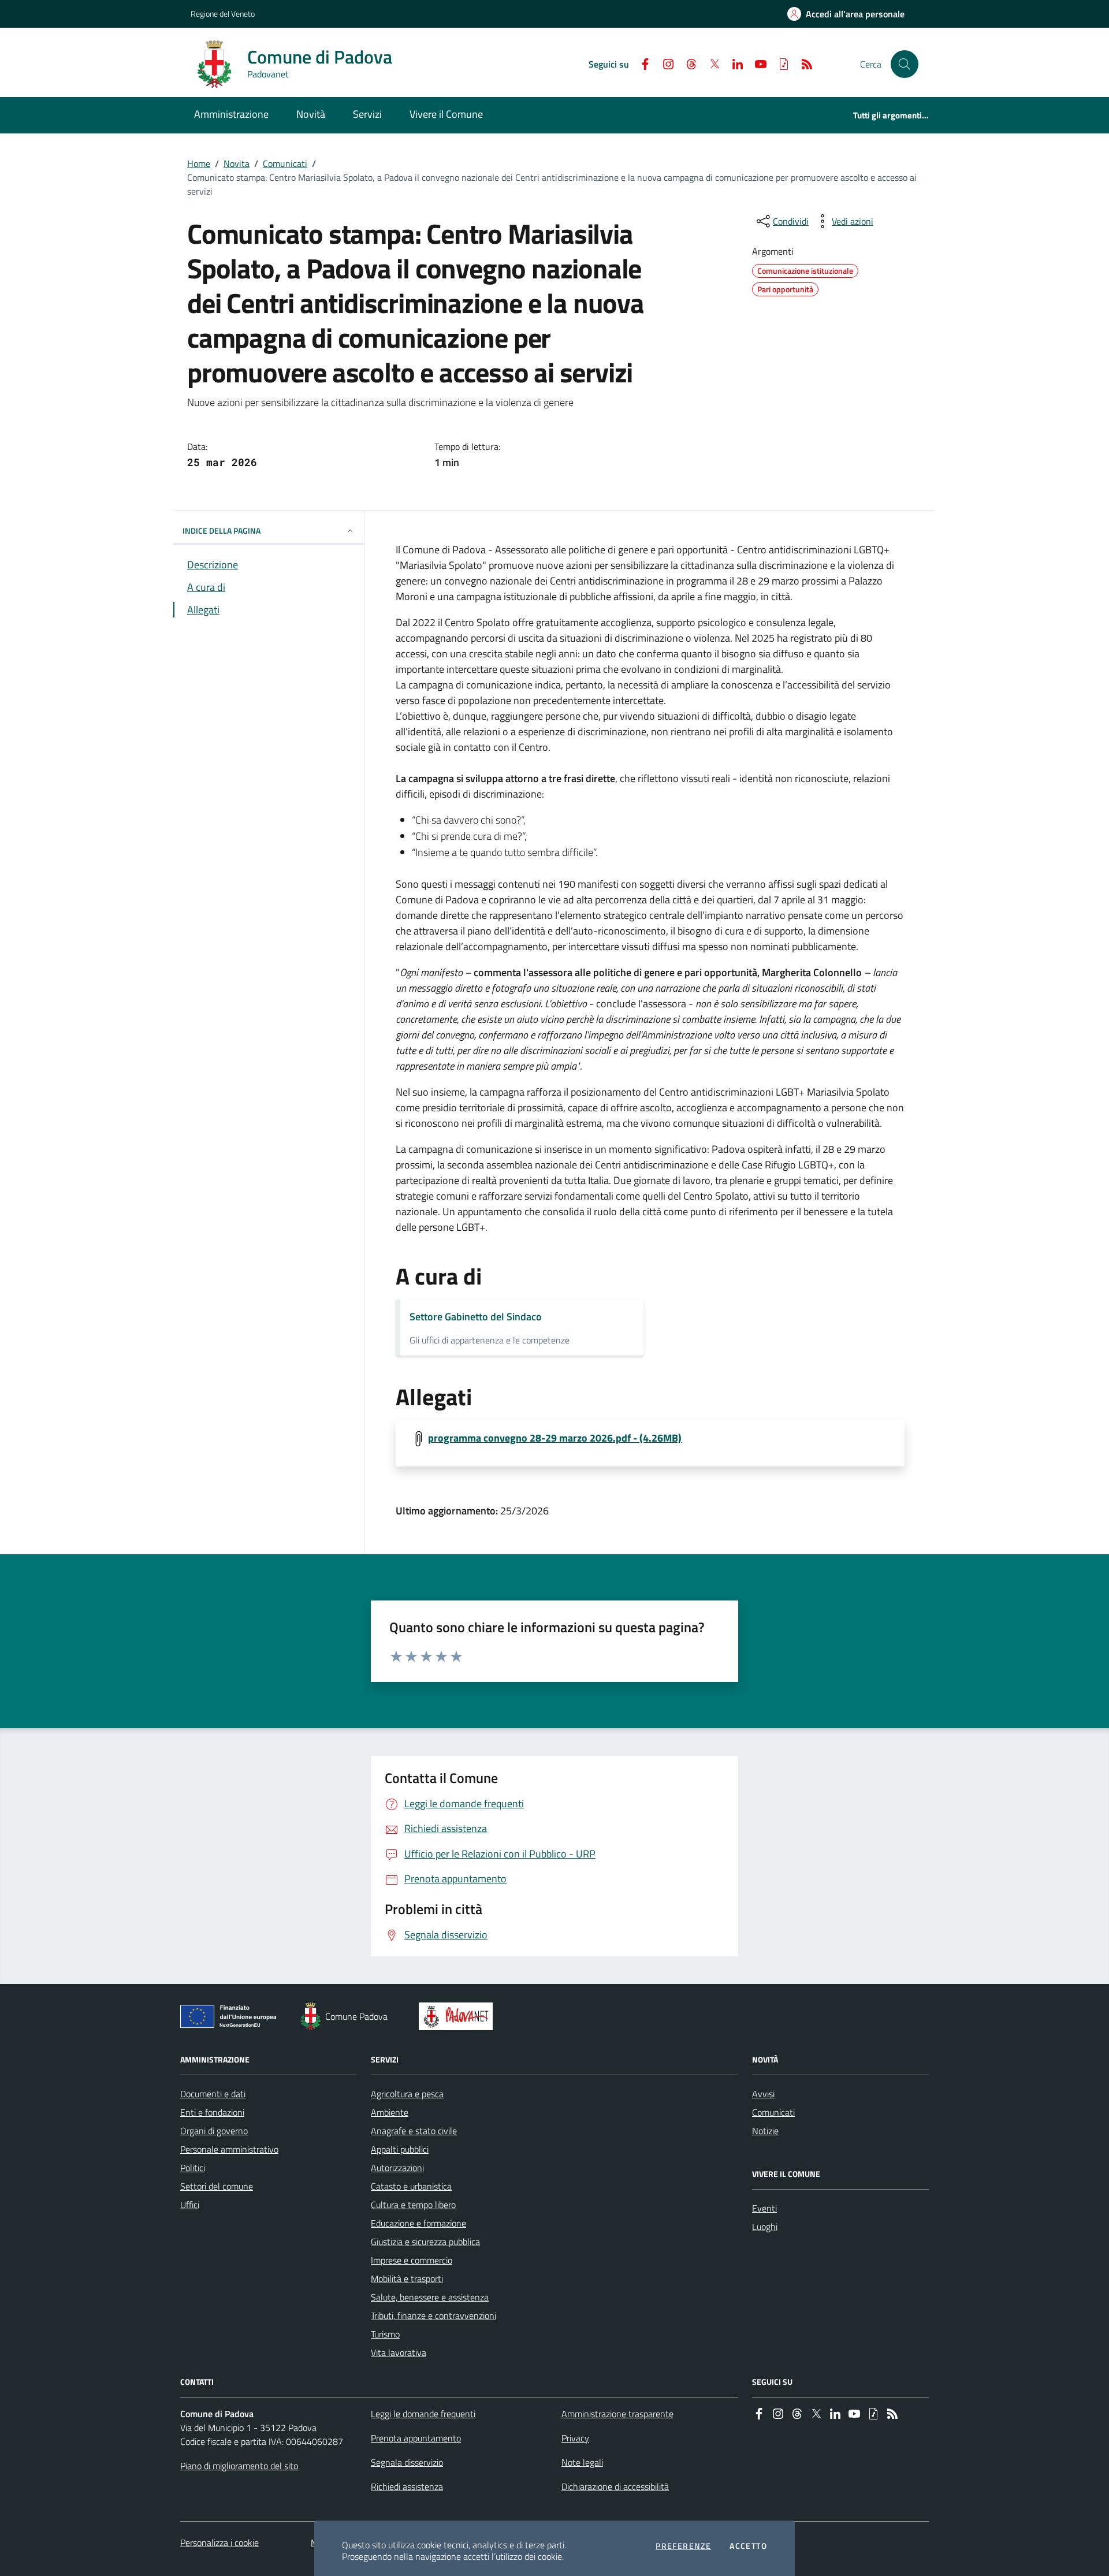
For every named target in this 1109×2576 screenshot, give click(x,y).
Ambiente (390, 2112)
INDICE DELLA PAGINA (222, 531)
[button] (905, 64)
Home (199, 163)
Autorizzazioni (397, 2168)
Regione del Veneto (223, 14)
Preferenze (683, 2546)
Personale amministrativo (229, 2149)
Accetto (748, 2546)
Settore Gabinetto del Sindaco (476, 1317)
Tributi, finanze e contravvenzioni (433, 2316)
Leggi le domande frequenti (423, 2414)
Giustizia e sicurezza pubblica (425, 2242)
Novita (237, 163)
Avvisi (763, 2094)
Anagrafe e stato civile (414, 2131)
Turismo (385, 2334)
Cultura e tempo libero (413, 2205)
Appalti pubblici (400, 2149)
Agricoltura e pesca (407, 2094)
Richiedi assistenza (407, 2486)
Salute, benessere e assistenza (430, 2297)
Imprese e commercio (412, 2260)
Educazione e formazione (418, 2223)
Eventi (764, 2208)
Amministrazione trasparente (617, 2414)
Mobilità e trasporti (407, 2279)
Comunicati (285, 163)
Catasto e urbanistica (411, 2186)
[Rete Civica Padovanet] (458, 2016)
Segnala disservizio (407, 2462)
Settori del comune (217, 2186)
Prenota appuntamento (416, 2438)
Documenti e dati (213, 2094)
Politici (193, 2168)
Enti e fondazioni (212, 2112)
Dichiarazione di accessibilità (615, 2486)
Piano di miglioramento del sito (239, 2466)
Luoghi (765, 2227)
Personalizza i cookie (219, 2543)
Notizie (765, 2131)
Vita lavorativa (399, 2352)
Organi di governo (214, 2131)
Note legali (582, 2462)
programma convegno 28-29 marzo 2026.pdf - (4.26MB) (555, 1438)
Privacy (575, 2438)
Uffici (190, 2205)
